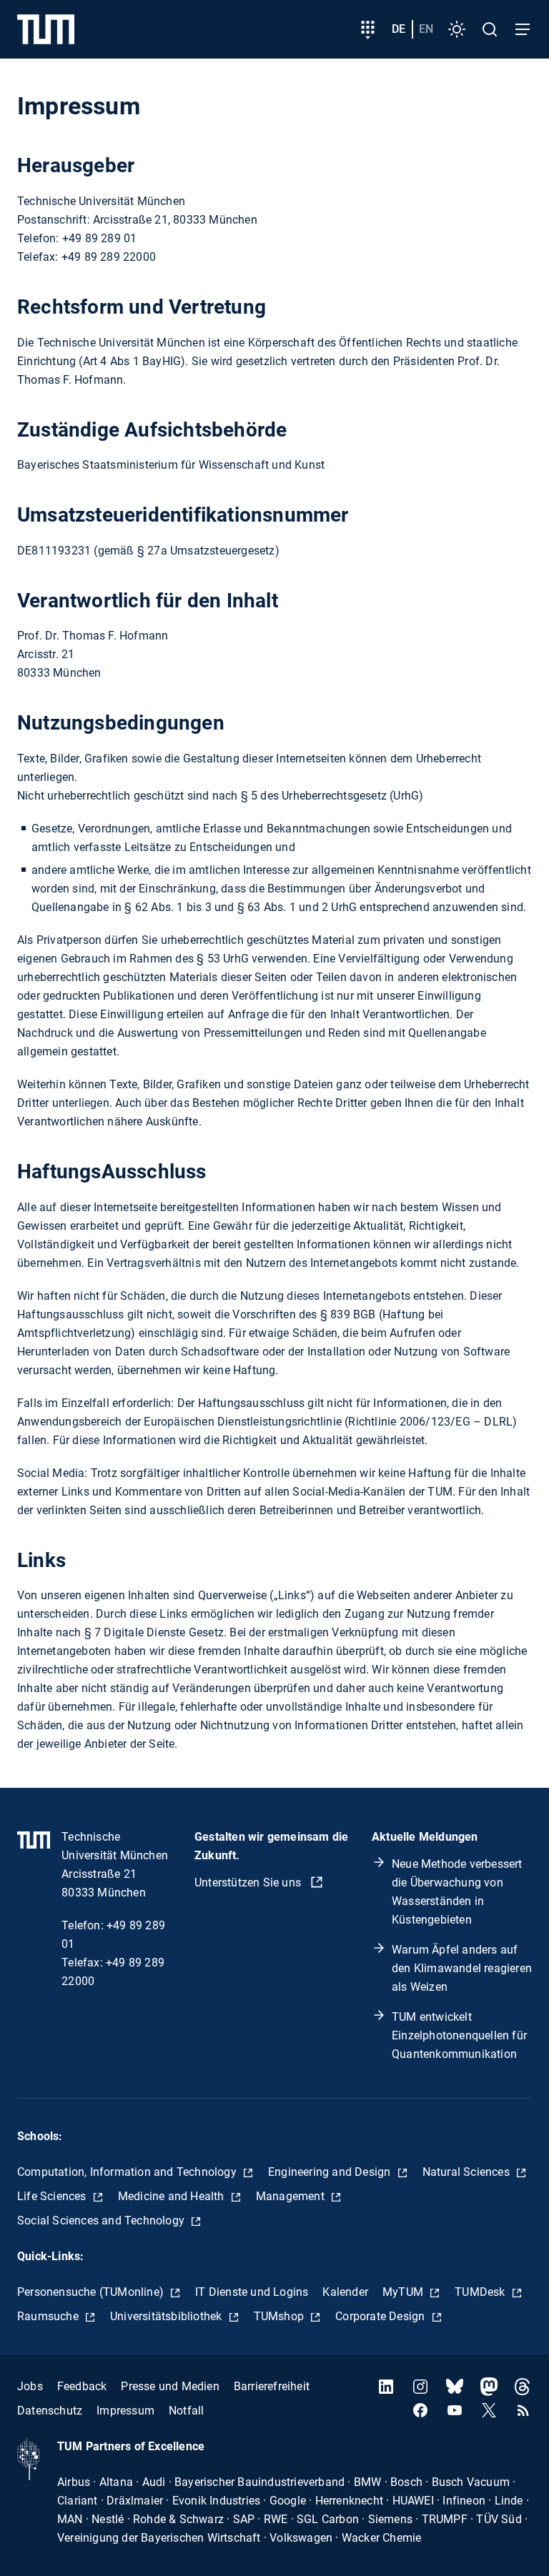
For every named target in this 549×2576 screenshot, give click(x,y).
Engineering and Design (331, 2172)
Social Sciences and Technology (102, 2221)
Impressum (125, 2411)
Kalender (345, 2292)
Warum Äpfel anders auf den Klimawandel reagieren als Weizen (462, 1968)
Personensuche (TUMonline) (92, 2292)
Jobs (30, 2386)
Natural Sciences (468, 2172)
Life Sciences (53, 2196)
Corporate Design (381, 2316)
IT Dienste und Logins (252, 2292)
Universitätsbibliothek (168, 2316)
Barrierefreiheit (272, 2386)
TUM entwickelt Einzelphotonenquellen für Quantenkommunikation (459, 2035)
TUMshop (281, 2316)
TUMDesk (481, 2292)
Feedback (82, 2386)
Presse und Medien (170, 2386)
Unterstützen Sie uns (249, 1883)
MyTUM (404, 2292)
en (426, 29)
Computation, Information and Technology (128, 2172)
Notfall (186, 2411)
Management (292, 2196)
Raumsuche (49, 2316)
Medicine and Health (173, 2196)
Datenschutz (50, 2411)
